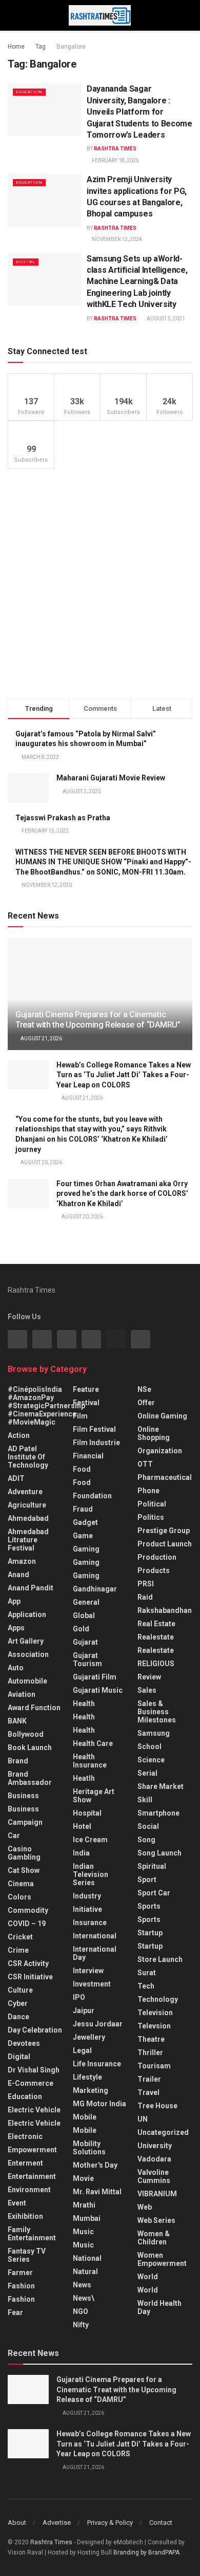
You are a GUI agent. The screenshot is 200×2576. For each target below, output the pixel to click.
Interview (88, 1971)
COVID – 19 (27, 1924)
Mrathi (84, 2205)
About (17, 2523)
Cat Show (24, 1870)
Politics (151, 1517)
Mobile (85, 2117)
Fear (15, 2312)
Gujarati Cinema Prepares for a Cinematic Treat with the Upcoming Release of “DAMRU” (98, 1020)
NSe (144, 1389)
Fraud (83, 1509)
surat (147, 1973)
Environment (29, 2190)
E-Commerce (31, 2083)
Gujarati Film (95, 1677)
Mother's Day (95, 2165)
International (95, 1936)
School (149, 1747)
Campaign (25, 1822)
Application (27, 1614)
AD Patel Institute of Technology (28, 1457)
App (14, 1601)
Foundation (92, 1496)
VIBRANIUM (157, 2194)
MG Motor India (99, 2104)
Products (154, 1570)
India (81, 1853)
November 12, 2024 (116, 239)
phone (148, 1491)
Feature (86, 1389)
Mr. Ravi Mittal (97, 2192)
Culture (20, 1990)
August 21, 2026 (41, 1039)
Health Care (93, 1743)
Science (151, 1760)
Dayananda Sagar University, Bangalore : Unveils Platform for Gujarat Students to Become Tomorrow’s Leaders (139, 112)
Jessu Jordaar (98, 2024)
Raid (145, 1597)
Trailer (149, 2079)
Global (84, 1616)
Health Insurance (90, 1761)
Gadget (85, 1522)
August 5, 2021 (165, 319)
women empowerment (162, 2259)
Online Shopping (154, 1433)
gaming (86, 1549)
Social (148, 1826)
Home (16, 47)
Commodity (28, 1910)
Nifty (81, 2325)
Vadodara (154, 2159)
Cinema (21, 1884)
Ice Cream (90, 1840)
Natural (85, 2272)
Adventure (25, 1492)
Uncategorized (163, 2132)
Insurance (90, 1923)
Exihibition (25, 2216)
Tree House (157, 2106)
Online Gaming (162, 1416)
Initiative (87, 1909)
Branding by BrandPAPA (146, 2552)
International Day (95, 1953)
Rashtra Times (115, 149)
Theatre (151, 2039)
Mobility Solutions (89, 2148)
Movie (83, 2178)
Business (23, 1796)
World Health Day (159, 2307)
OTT (145, 1464)
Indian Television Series (91, 1874)
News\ (84, 2298)
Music (83, 2232)
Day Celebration (35, 2030)
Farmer (20, 2273)
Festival (86, 1403)
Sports (149, 1906)
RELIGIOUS (156, 1664)
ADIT (16, 1478)
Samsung (154, 1733)
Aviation (22, 1694)
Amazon (22, 1561)
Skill (145, 1800)
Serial (147, 1773)
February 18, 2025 (115, 160)
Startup (150, 1933)
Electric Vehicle (34, 2110)
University (155, 2146)
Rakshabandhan (165, 1610)
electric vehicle (34, 2123)
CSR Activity (28, 1963)
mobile (85, 2130)
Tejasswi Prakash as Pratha (63, 818)
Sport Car (154, 1893)
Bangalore (71, 47)
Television (155, 2013)
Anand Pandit (31, 1588)
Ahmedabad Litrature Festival (28, 1540)
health (84, 1717)
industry (87, 1896)
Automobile (27, 1681)
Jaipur (84, 2011)
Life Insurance (97, 2064)
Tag (41, 47)
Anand (18, 1575)
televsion (154, 2026)
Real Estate (156, 1624)
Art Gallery (26, 1641)
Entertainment (32, 2176)
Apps (16, 1628)
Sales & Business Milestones (157, 1712)
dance (18, 2017)
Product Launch (165, 1544)
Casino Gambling (24, 1853)
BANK (17, 1721)
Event (17, 2203)
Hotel (82, 1826)
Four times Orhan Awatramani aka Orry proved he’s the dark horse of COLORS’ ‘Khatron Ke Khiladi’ (122, 1194)
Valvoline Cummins (154, 2176)
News (82, 2285)
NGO (81, 2311)
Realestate (156, 1637)
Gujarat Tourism (87, 1660)
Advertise (57, 2523)
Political (152, 1504)
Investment (92, 1984)
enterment (25, 2163)
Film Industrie (96, 1443)
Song (146, 1840)
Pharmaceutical (165, 1477)
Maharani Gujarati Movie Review (111, 778)
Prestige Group (164, 1531)
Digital (26, 262)
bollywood (26, 1734)
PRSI (146, 1584)
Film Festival (94, 1429)
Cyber (18, 2003)
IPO (79, 1997)
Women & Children (154, 2238)
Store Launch (160, 1959)
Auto (16, 1668)
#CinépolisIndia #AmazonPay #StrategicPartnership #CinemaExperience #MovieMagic (46, 1406)
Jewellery (89, 2037)
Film (80, 1416)
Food (82, 1469)
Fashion (21, 2286)
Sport (147, 1880)
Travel (148, 2092)
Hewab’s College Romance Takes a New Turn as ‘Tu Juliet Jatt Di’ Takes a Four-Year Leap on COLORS (124, 1075)
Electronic (25, 2136)
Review (149, 1677)
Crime (18, 1950)
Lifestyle (87, 2077)
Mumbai (87, 2218)
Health (84, 1704)
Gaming (86, 1562)
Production (157, 1557)
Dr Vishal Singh (34, 2070)
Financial (88, 1456)
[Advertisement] (100, 584)
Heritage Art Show (94, 1796)
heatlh (84, 1778)
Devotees (24, 2043)
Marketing (91, 2090)
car (14, 1836)
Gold (81, 1629)
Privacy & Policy (110, 2523)
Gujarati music (98, 1690)
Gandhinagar (95, 1589)
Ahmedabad (28, 1518)
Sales (147, 1690)
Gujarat (85, 1642)
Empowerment (32, 2150)
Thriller (150, 2053)
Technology (158, 1999)
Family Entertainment (32, 2234)
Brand (18, 1761)
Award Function (34, 1708)
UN (143, 2119)
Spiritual (152, 1866)
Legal (82, 2050)
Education (29, 92)
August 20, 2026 (41, 1162)
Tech (146, 1986)
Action (19, 1435)
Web (145, 2207)
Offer (146, 1403)
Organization (160, 1451)
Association (28, 1654)
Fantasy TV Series (27, 2255)
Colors (19, 1897)
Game (83, 1536)
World (148, 2277)
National (87, 2258)
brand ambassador (30, 1778)
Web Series (156, 2220)
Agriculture (27, 1505)
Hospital (87, 1813)
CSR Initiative (30, 1977)
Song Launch (159, 1853)
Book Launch (30, 1748)
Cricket (20, 1937)
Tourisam (154, 2066)
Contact (161, 2523)
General (86, 1602)
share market (161, 1786)
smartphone (158, 1813)
